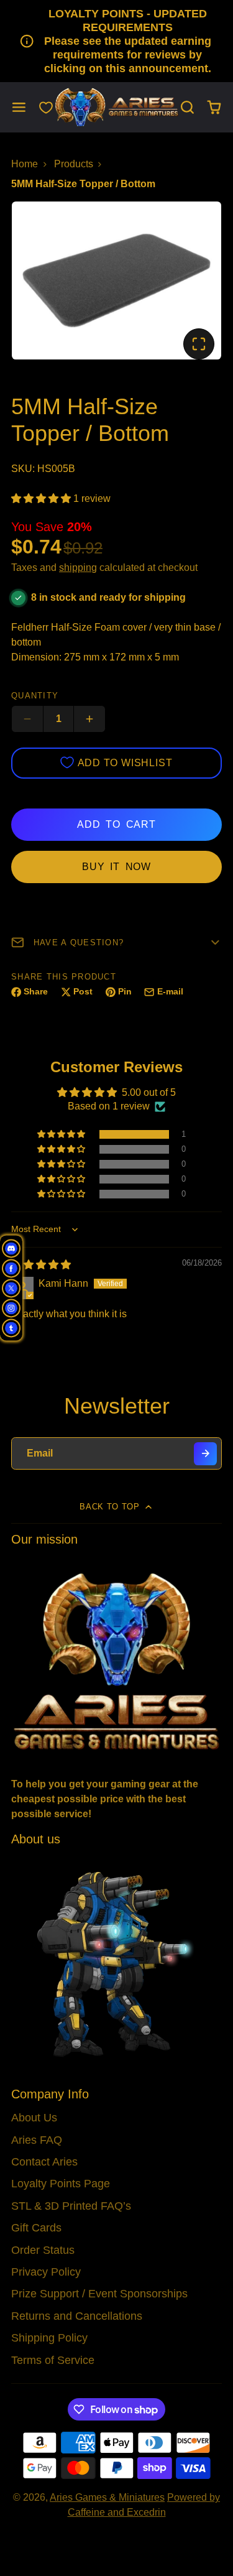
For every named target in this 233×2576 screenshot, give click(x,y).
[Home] (117, 107)
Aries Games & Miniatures (107, 2497)
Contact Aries (44, 2162)
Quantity (35, 696)
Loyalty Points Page (61, 2184)
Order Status (43, 2250)
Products (74, 164)
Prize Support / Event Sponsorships (99, 2294)
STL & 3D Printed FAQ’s (71, 2206)
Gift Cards (36, 2228)
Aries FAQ (37, 2140)
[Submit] (205, 1454)
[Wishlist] (46, 108)
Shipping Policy (49, 2338)
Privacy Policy (46, 2272)
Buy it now (116, 867)
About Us (34, 2118)
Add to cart (116, 824)
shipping (78, 568)
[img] (41, 1265)
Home (25, 164)
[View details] (116, 1660)
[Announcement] (116, 41)
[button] (42, 498)
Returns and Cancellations (77, 2316)
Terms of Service (53, 2360)
